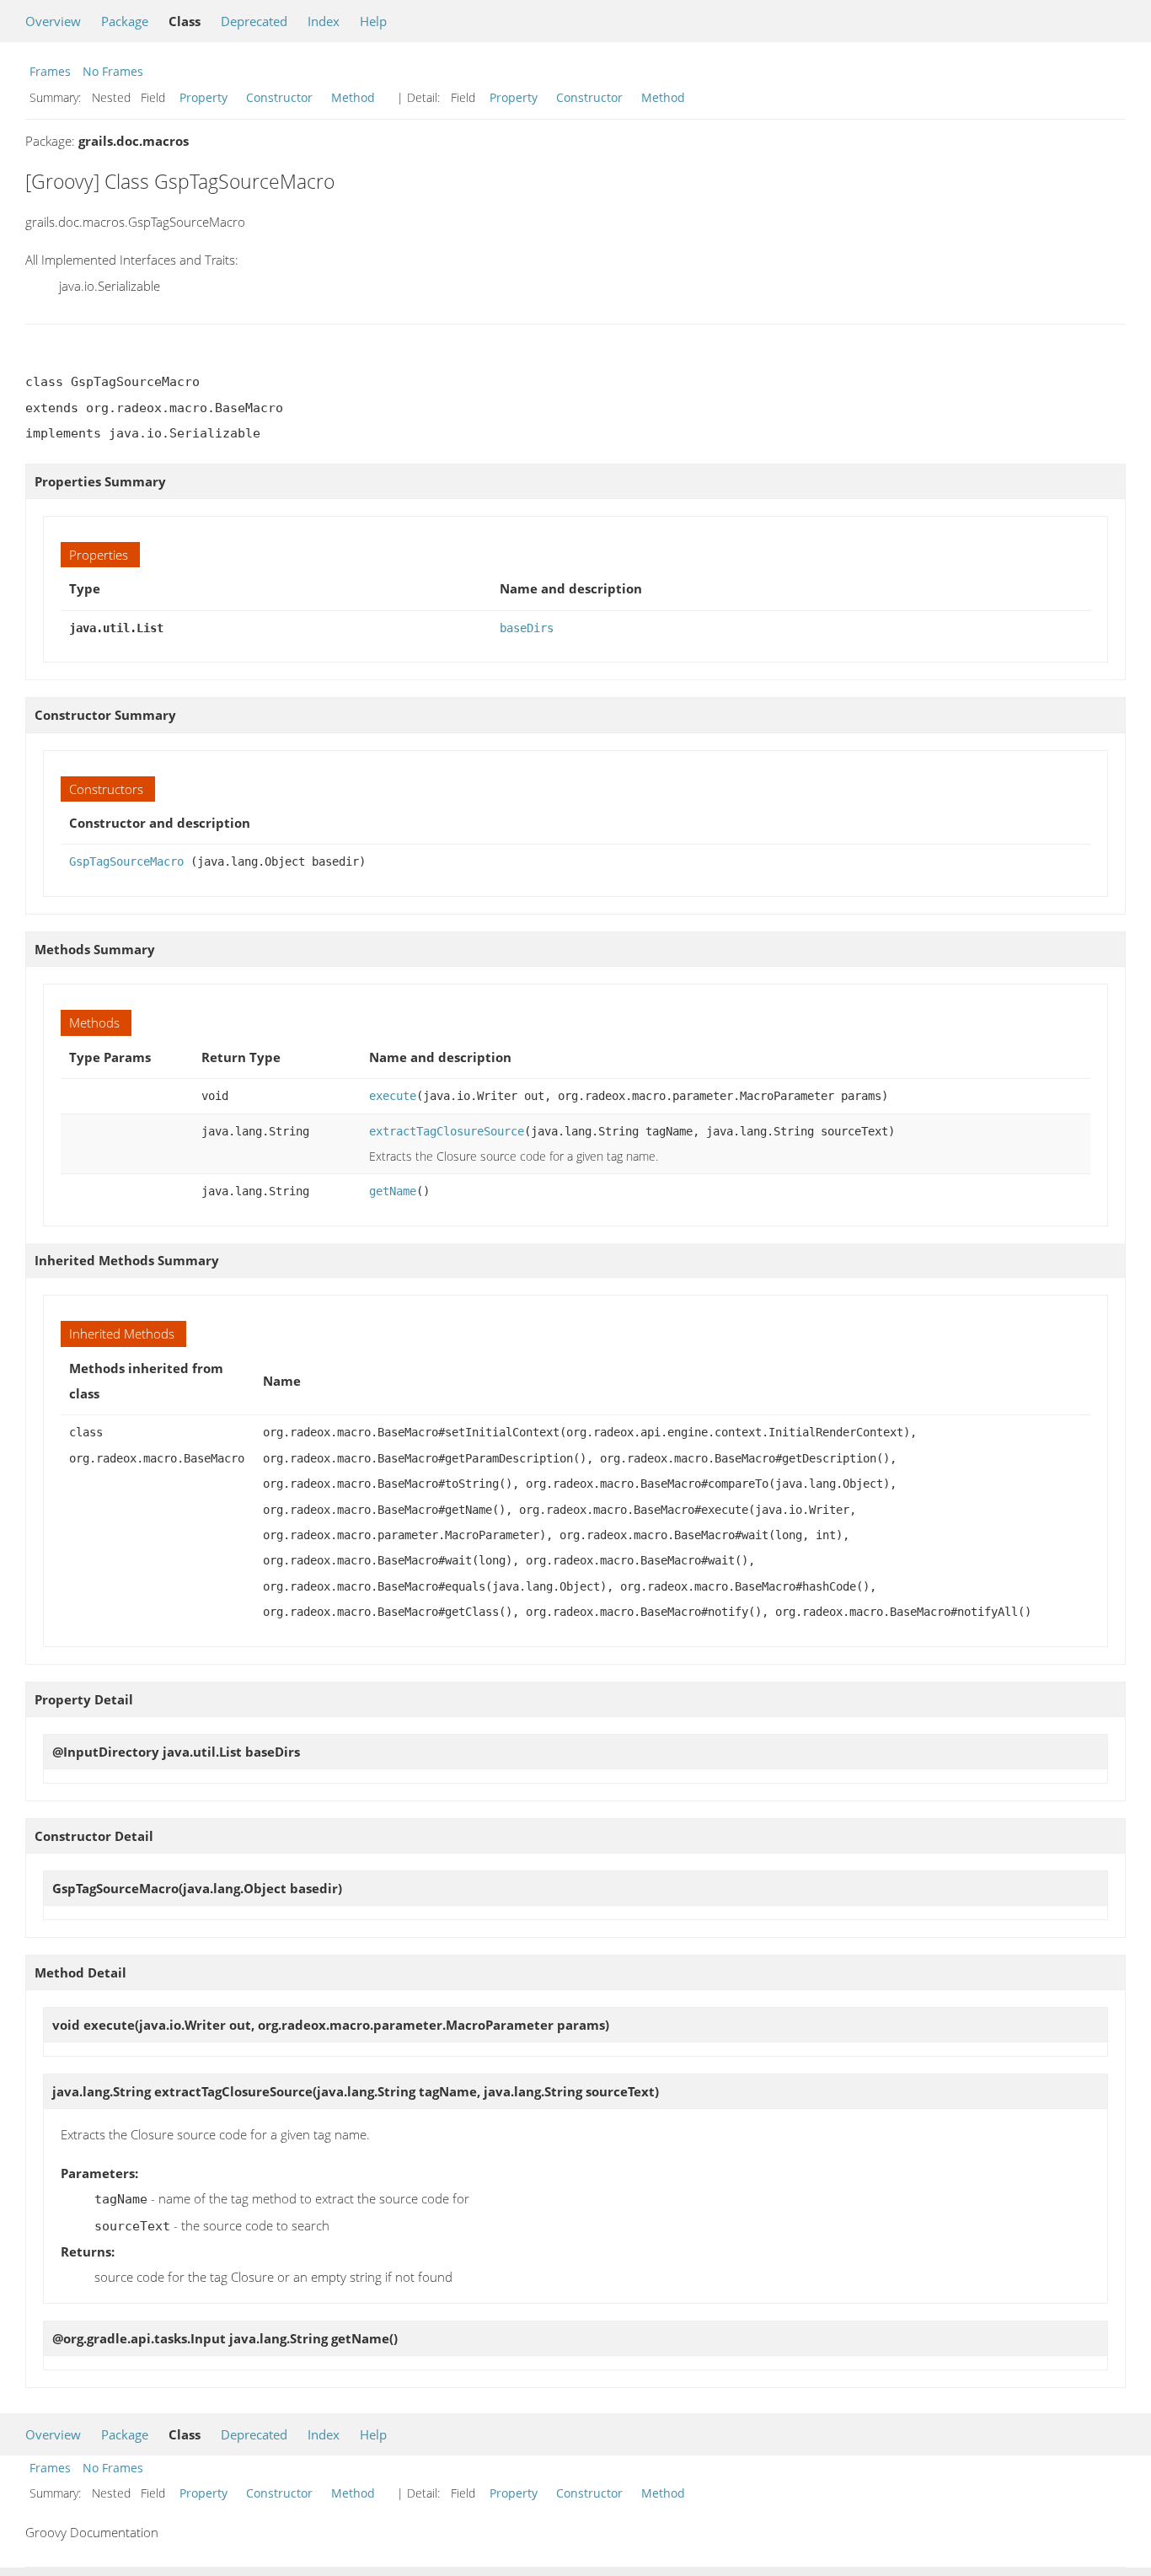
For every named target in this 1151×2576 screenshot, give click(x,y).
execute (393, 1096)
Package (125, 21)
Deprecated (254, 21)
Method (353, 97)
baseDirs (527, 628)
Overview (53, 21)
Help (373, 21)
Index (324, 21)
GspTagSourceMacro (126, 861)
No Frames (113, 71)
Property (203, 97)
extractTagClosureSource (447, 1131)
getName (393, 1191)
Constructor (279, 97)
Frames (50, 71)
